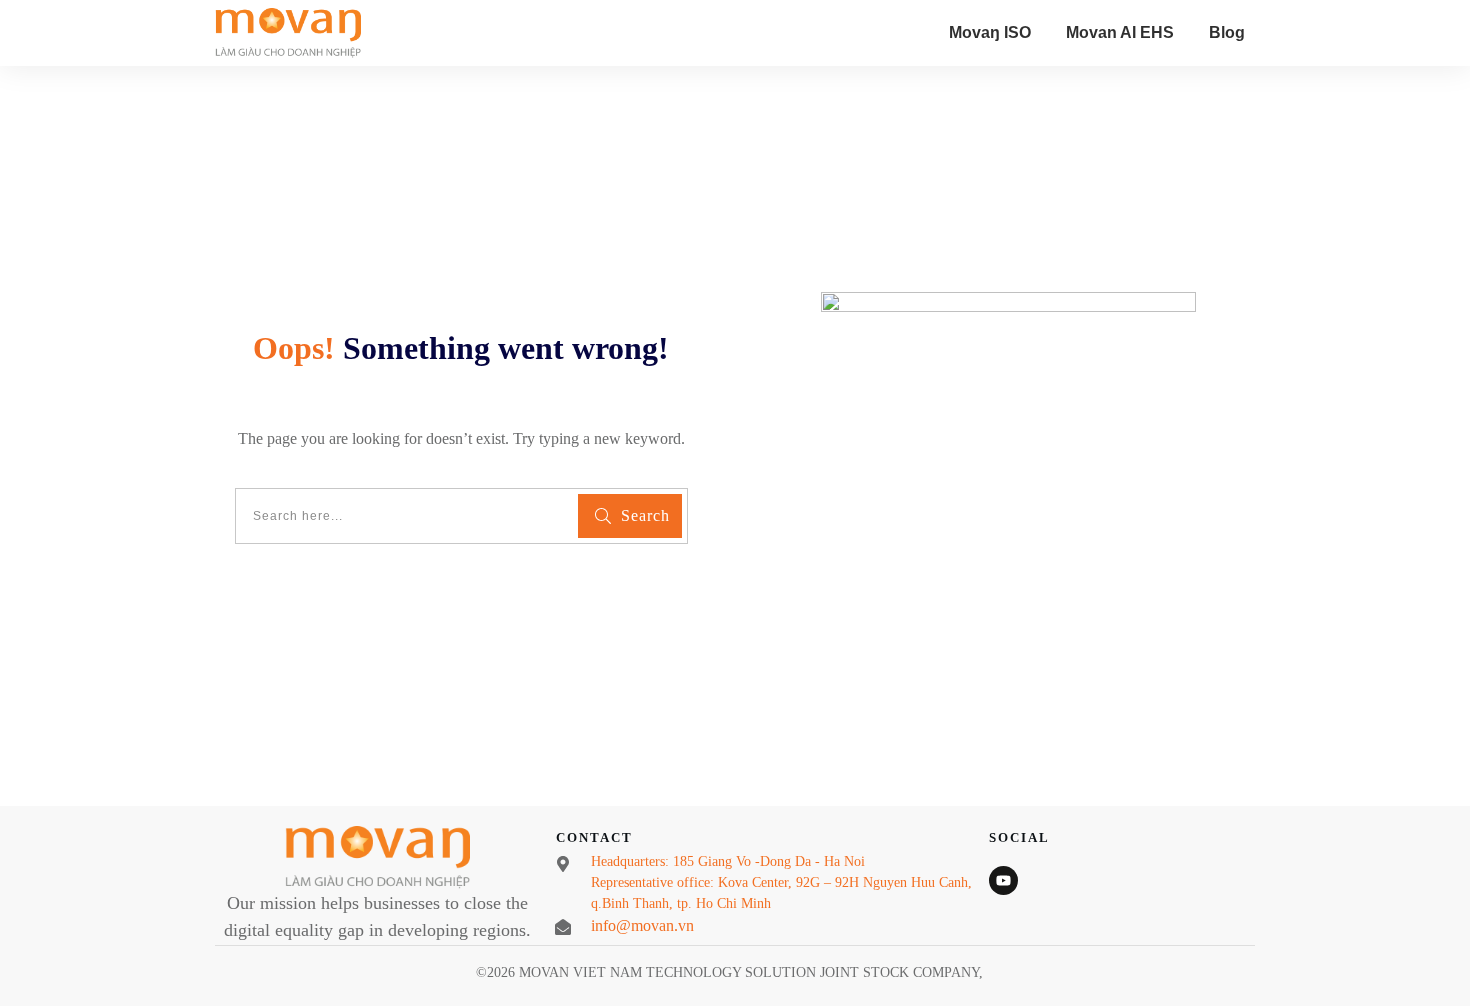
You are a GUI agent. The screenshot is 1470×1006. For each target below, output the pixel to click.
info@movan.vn (642, 925)
